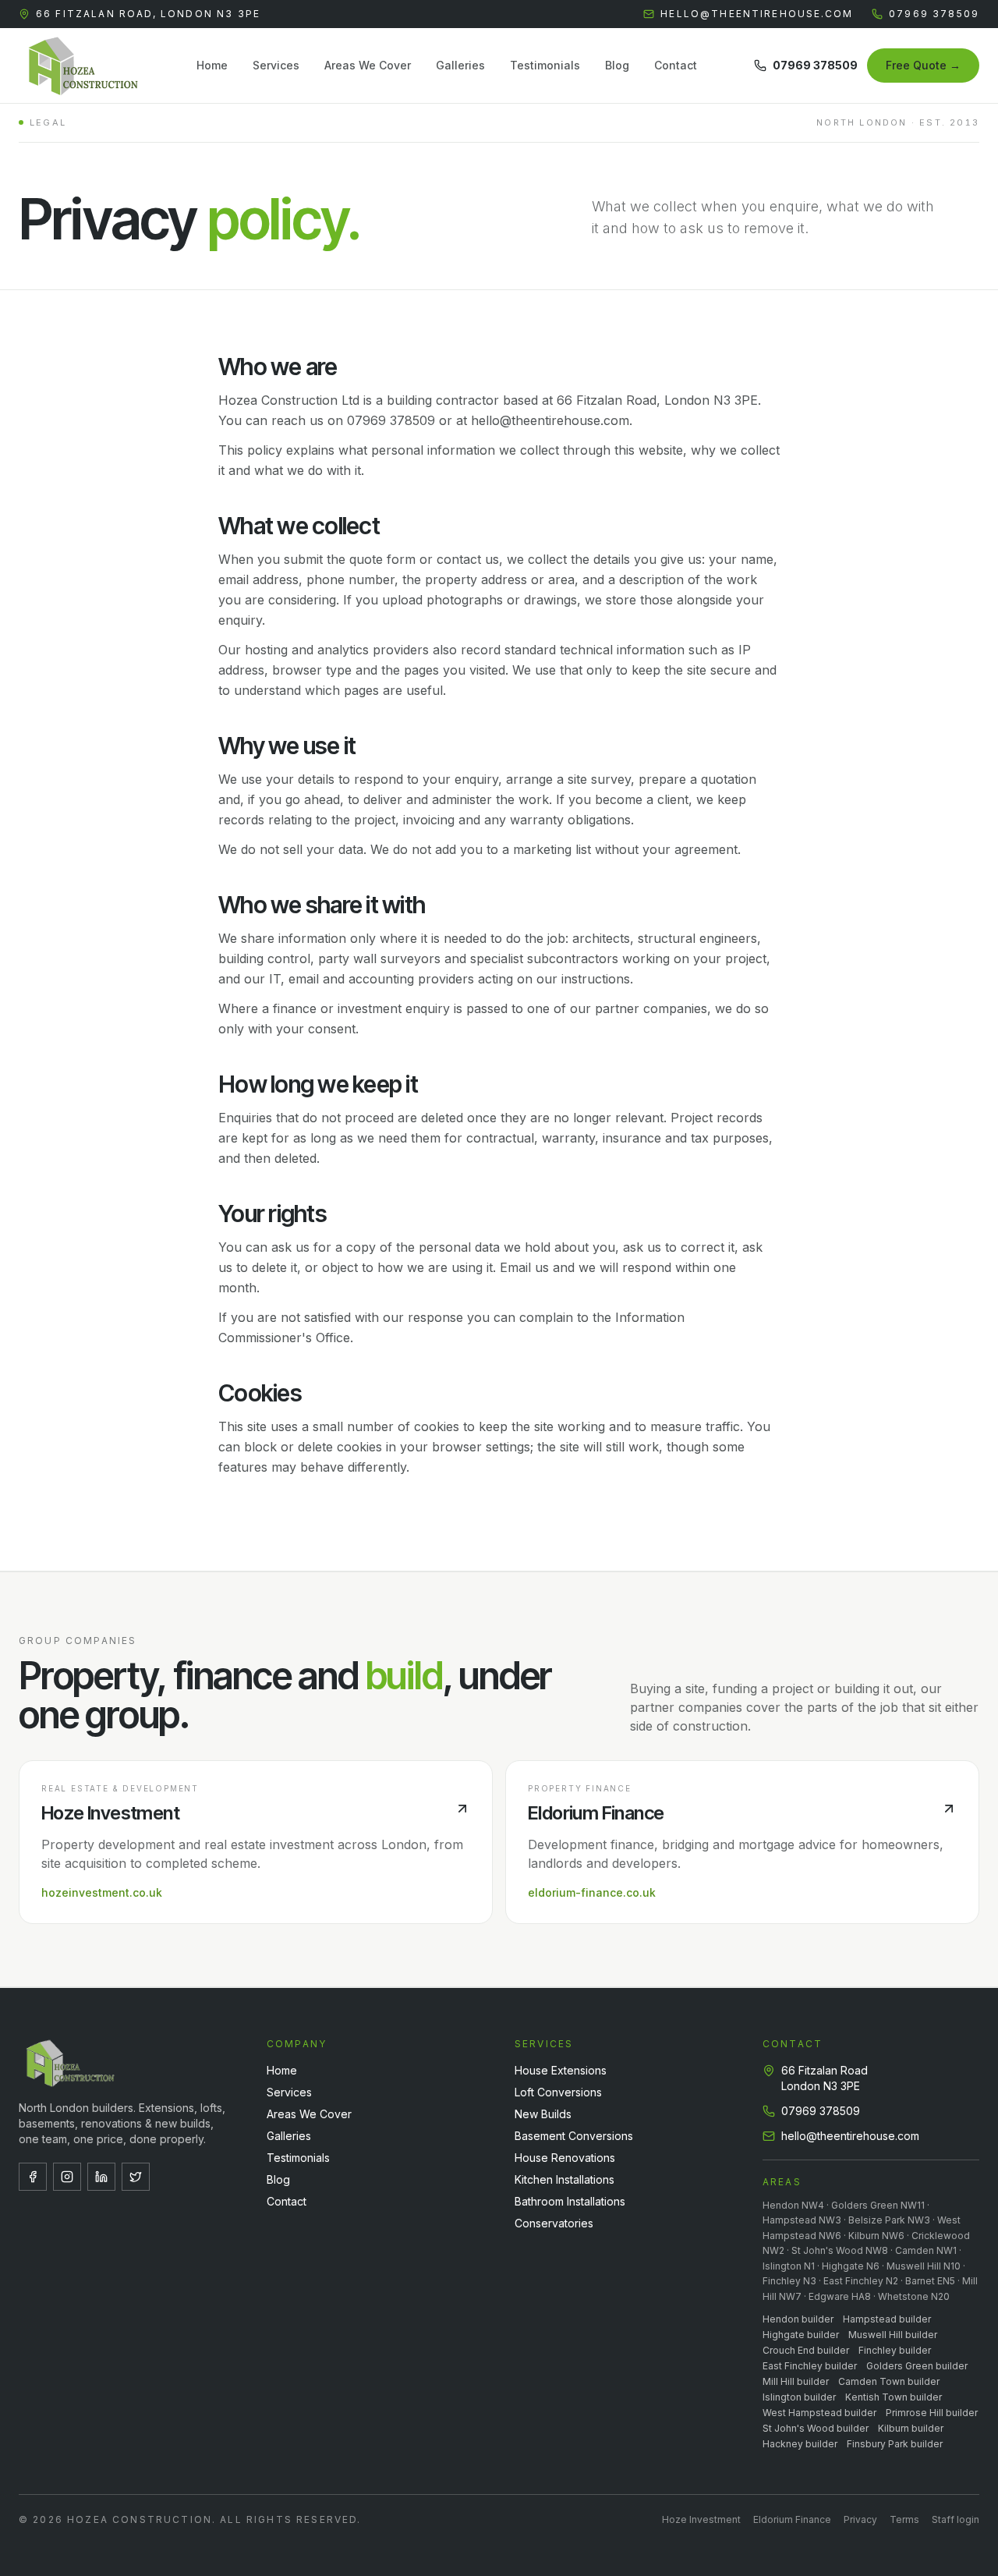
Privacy (860, 2519)
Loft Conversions (558, 2092)
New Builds (543, 2114)
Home (212, 65)
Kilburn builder (911, 2428)
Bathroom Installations (570, 2201)
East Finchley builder (810, 2366)
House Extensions (561, 2070)
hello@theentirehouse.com (757, 14)
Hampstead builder (887, 2319)
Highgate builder (801, 2335)
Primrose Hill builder (932, 2413)
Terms (904, 2519)
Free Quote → (923, 65)
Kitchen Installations (564, 2179)
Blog (617, 65)
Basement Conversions (574, 2136)
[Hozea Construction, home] (80, 66)
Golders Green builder (917, 2366)
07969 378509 (934, 14)
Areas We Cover (368, 65)
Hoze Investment (701, 2519)
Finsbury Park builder (895, 2444)
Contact (676, 65)
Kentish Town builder (894, 2397)
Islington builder (799, 2397)
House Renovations (565, 2158)
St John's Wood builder (816, 2428)
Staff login (956, 2519)
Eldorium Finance (792, 2519)
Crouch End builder (806, 2350)
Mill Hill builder (796, 2381)
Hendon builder (798, 2319)
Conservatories (554, 2223)
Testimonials (545, 65)
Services (276, 65)
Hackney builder (800, 2444)
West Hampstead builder (819, 2413)
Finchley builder (895, 2350)
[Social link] (33, 2177)
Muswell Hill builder (893, 2335)
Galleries (460, 65)
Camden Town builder (889, 2381)
